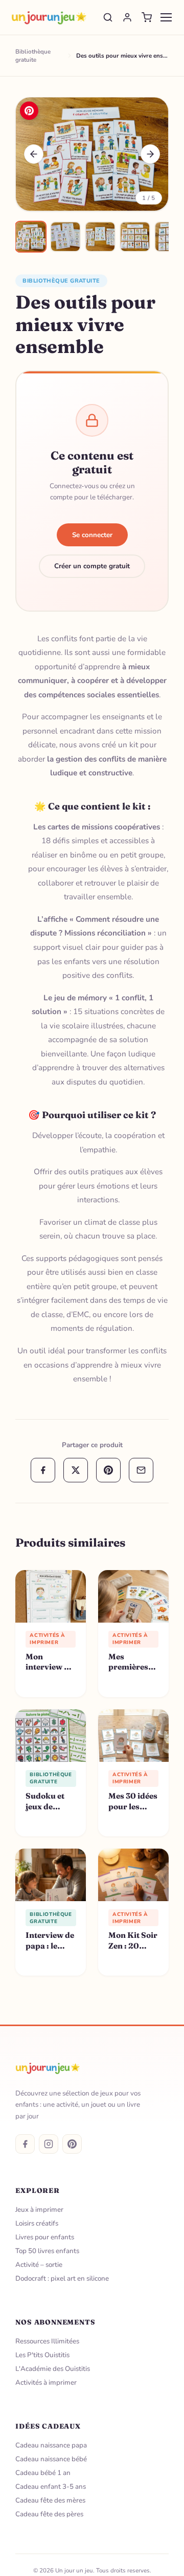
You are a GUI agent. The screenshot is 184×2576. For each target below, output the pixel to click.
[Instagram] (49, 2144)
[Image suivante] (150, 154)
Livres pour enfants (45, 2237)
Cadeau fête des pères (49, 2514)
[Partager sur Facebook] (43, 1470)
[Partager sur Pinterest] (108, 1470)
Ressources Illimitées (47, 2341)
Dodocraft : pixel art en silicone (62, 2278)
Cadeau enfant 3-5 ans (51, 2486)
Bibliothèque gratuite (61, 281)
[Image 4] (135, 237)
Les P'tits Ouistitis (42, 2355)
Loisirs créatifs (37, 2223)
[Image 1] (31, 237)
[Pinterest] (72, 2144)
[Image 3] (100, 237)
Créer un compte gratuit (92, 566)
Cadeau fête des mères (50, 2500)
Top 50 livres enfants (47, 2251)
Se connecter (92, 535)
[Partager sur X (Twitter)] (76, 1470)
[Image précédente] (34, 154)
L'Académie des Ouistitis (53, 2369)
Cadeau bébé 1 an (43, 2473)
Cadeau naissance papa (51, 2445)
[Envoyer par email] (141, 1470)
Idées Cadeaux (48, 2426)
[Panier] (147, 17)
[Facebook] (25, 2144)
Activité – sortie (39, 2265)
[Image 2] (65, 237)
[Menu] (166, 17)
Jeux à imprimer (39, 2209)
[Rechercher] (108, 17)
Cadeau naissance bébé (51, 2459)
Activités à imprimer (46, 2382)
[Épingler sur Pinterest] (29, 111)
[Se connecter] (127, 17)
